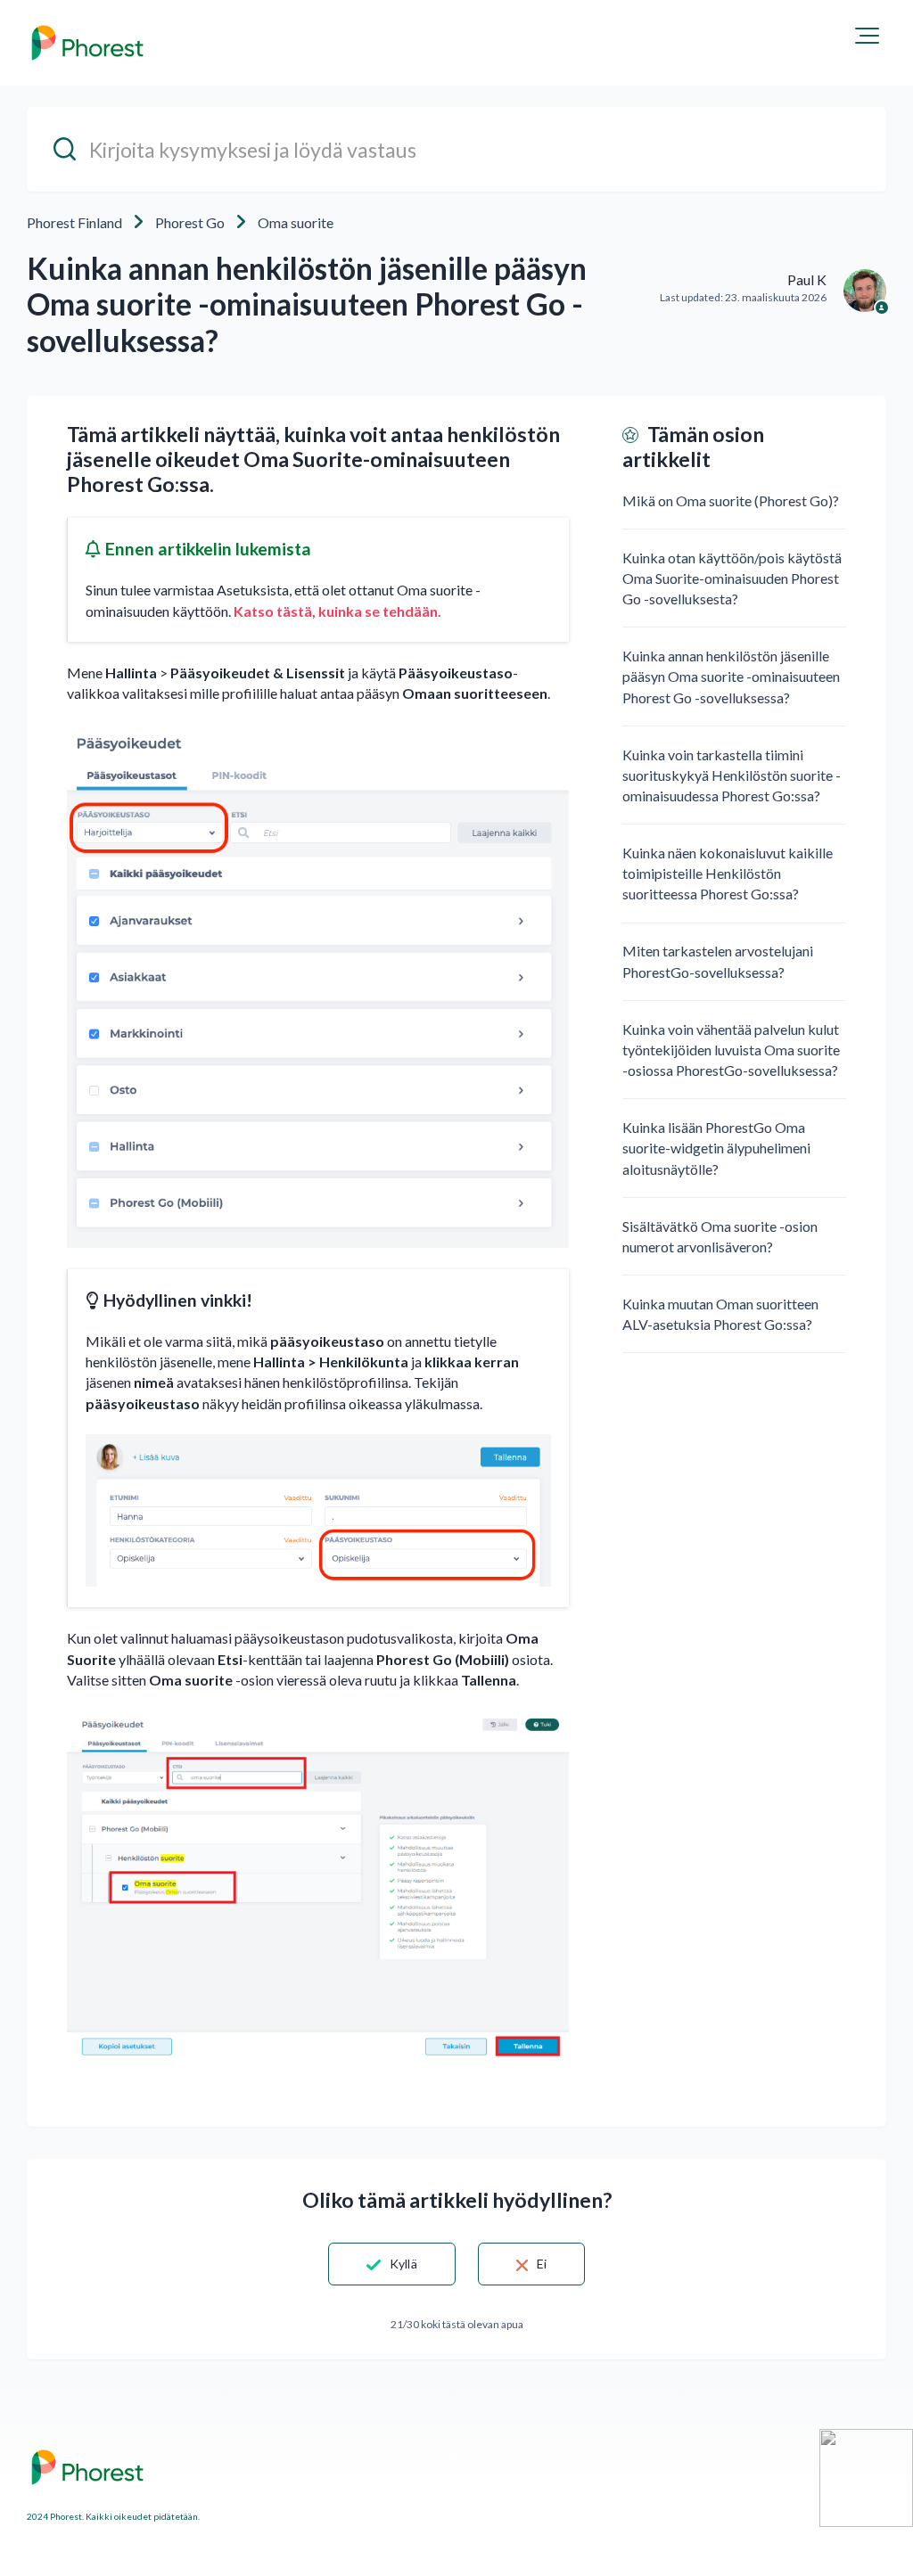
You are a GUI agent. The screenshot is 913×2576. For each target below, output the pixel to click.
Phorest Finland (74, 222)
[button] (867, 36)
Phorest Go (190, 222)
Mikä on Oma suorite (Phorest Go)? (731, 500)
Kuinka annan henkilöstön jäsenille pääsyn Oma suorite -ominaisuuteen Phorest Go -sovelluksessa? (731, 676)
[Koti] (87, 43)
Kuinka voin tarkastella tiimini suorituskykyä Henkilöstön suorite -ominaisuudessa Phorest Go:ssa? (732, 775)
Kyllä (403, 2264)
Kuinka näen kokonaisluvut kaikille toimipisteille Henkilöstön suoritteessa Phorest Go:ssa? (728, 873)
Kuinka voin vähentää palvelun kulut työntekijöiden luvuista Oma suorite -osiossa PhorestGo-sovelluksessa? (731, 1050)
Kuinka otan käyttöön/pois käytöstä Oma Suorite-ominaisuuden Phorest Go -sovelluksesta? (732, 578)
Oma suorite (296, 222)
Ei (542, 2264)
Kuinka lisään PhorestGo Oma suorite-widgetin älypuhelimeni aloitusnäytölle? (716, 1148)
